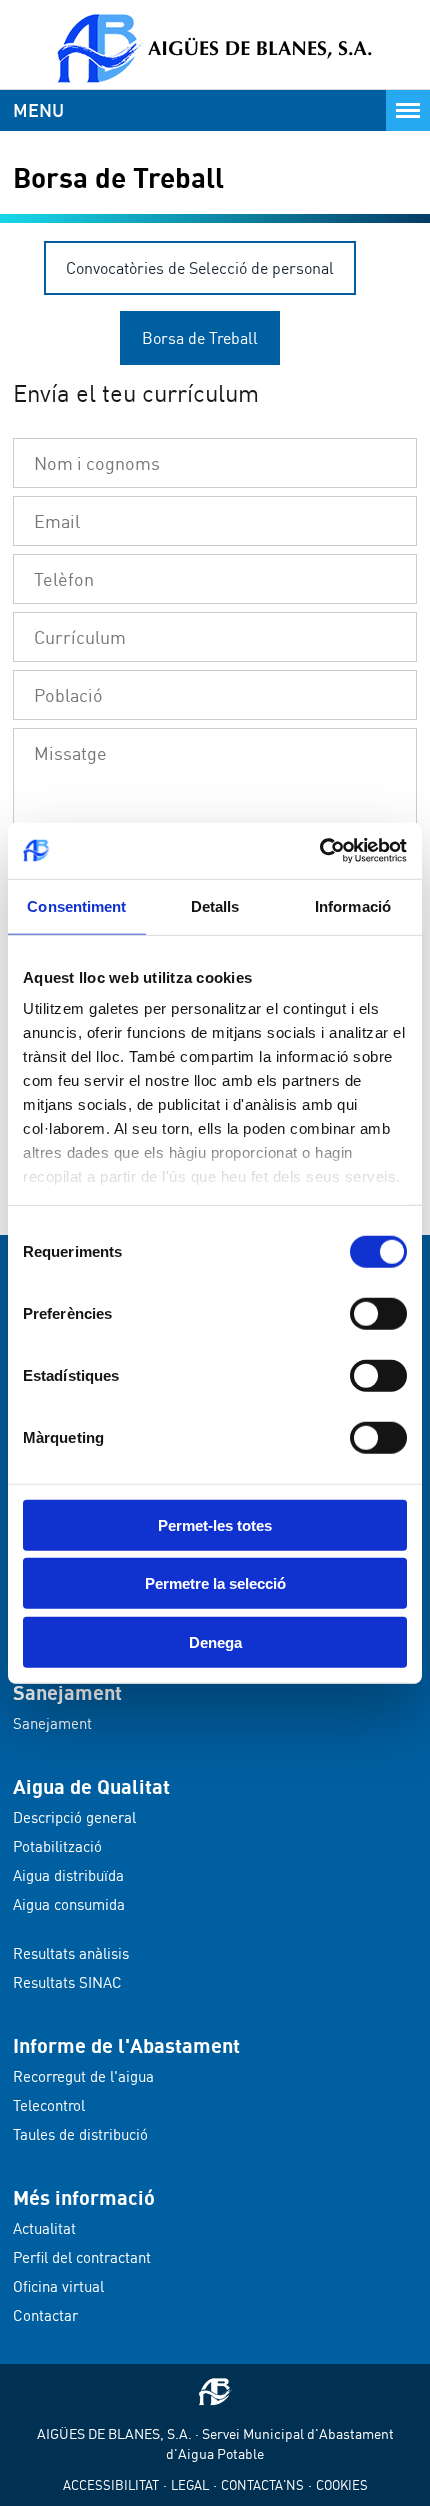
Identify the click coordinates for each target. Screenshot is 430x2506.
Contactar (45, 2315)
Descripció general (74, 1817)
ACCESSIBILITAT (111, 2485)
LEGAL (190, 2485)
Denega (215, 1641)
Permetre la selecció (215, 1583)
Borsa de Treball (200, 338)
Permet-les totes (215, 1524)
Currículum (80, 637)
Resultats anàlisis (71, 1953)
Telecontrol (49, 2105)
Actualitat (44, 2228)
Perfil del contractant (82, 2257)
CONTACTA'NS (262, 2485)
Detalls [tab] (215, 905)
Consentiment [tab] (76, 905)
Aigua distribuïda (68, 1875)
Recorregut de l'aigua (83, 2076)
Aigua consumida (69, 1904)
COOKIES (342, 2485)
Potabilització (57, 1846)
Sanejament (52, 1723)
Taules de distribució (80, 2134)
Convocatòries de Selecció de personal (200, 268)
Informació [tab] (353, 905)
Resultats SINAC (67, 1982)
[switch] (378, 1313)
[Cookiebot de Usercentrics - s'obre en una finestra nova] (319, 851)
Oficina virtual (58, 2286)
